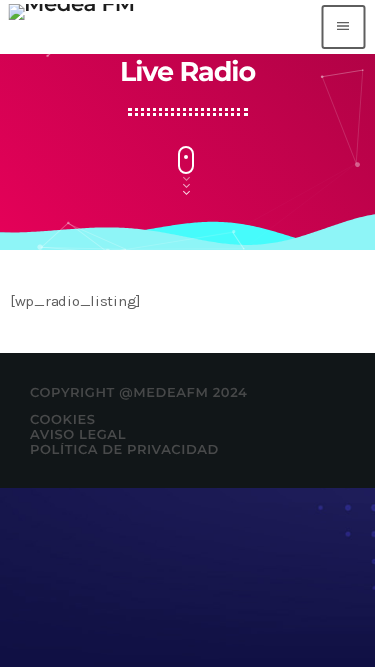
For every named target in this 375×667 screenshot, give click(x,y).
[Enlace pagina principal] (71, 27)
